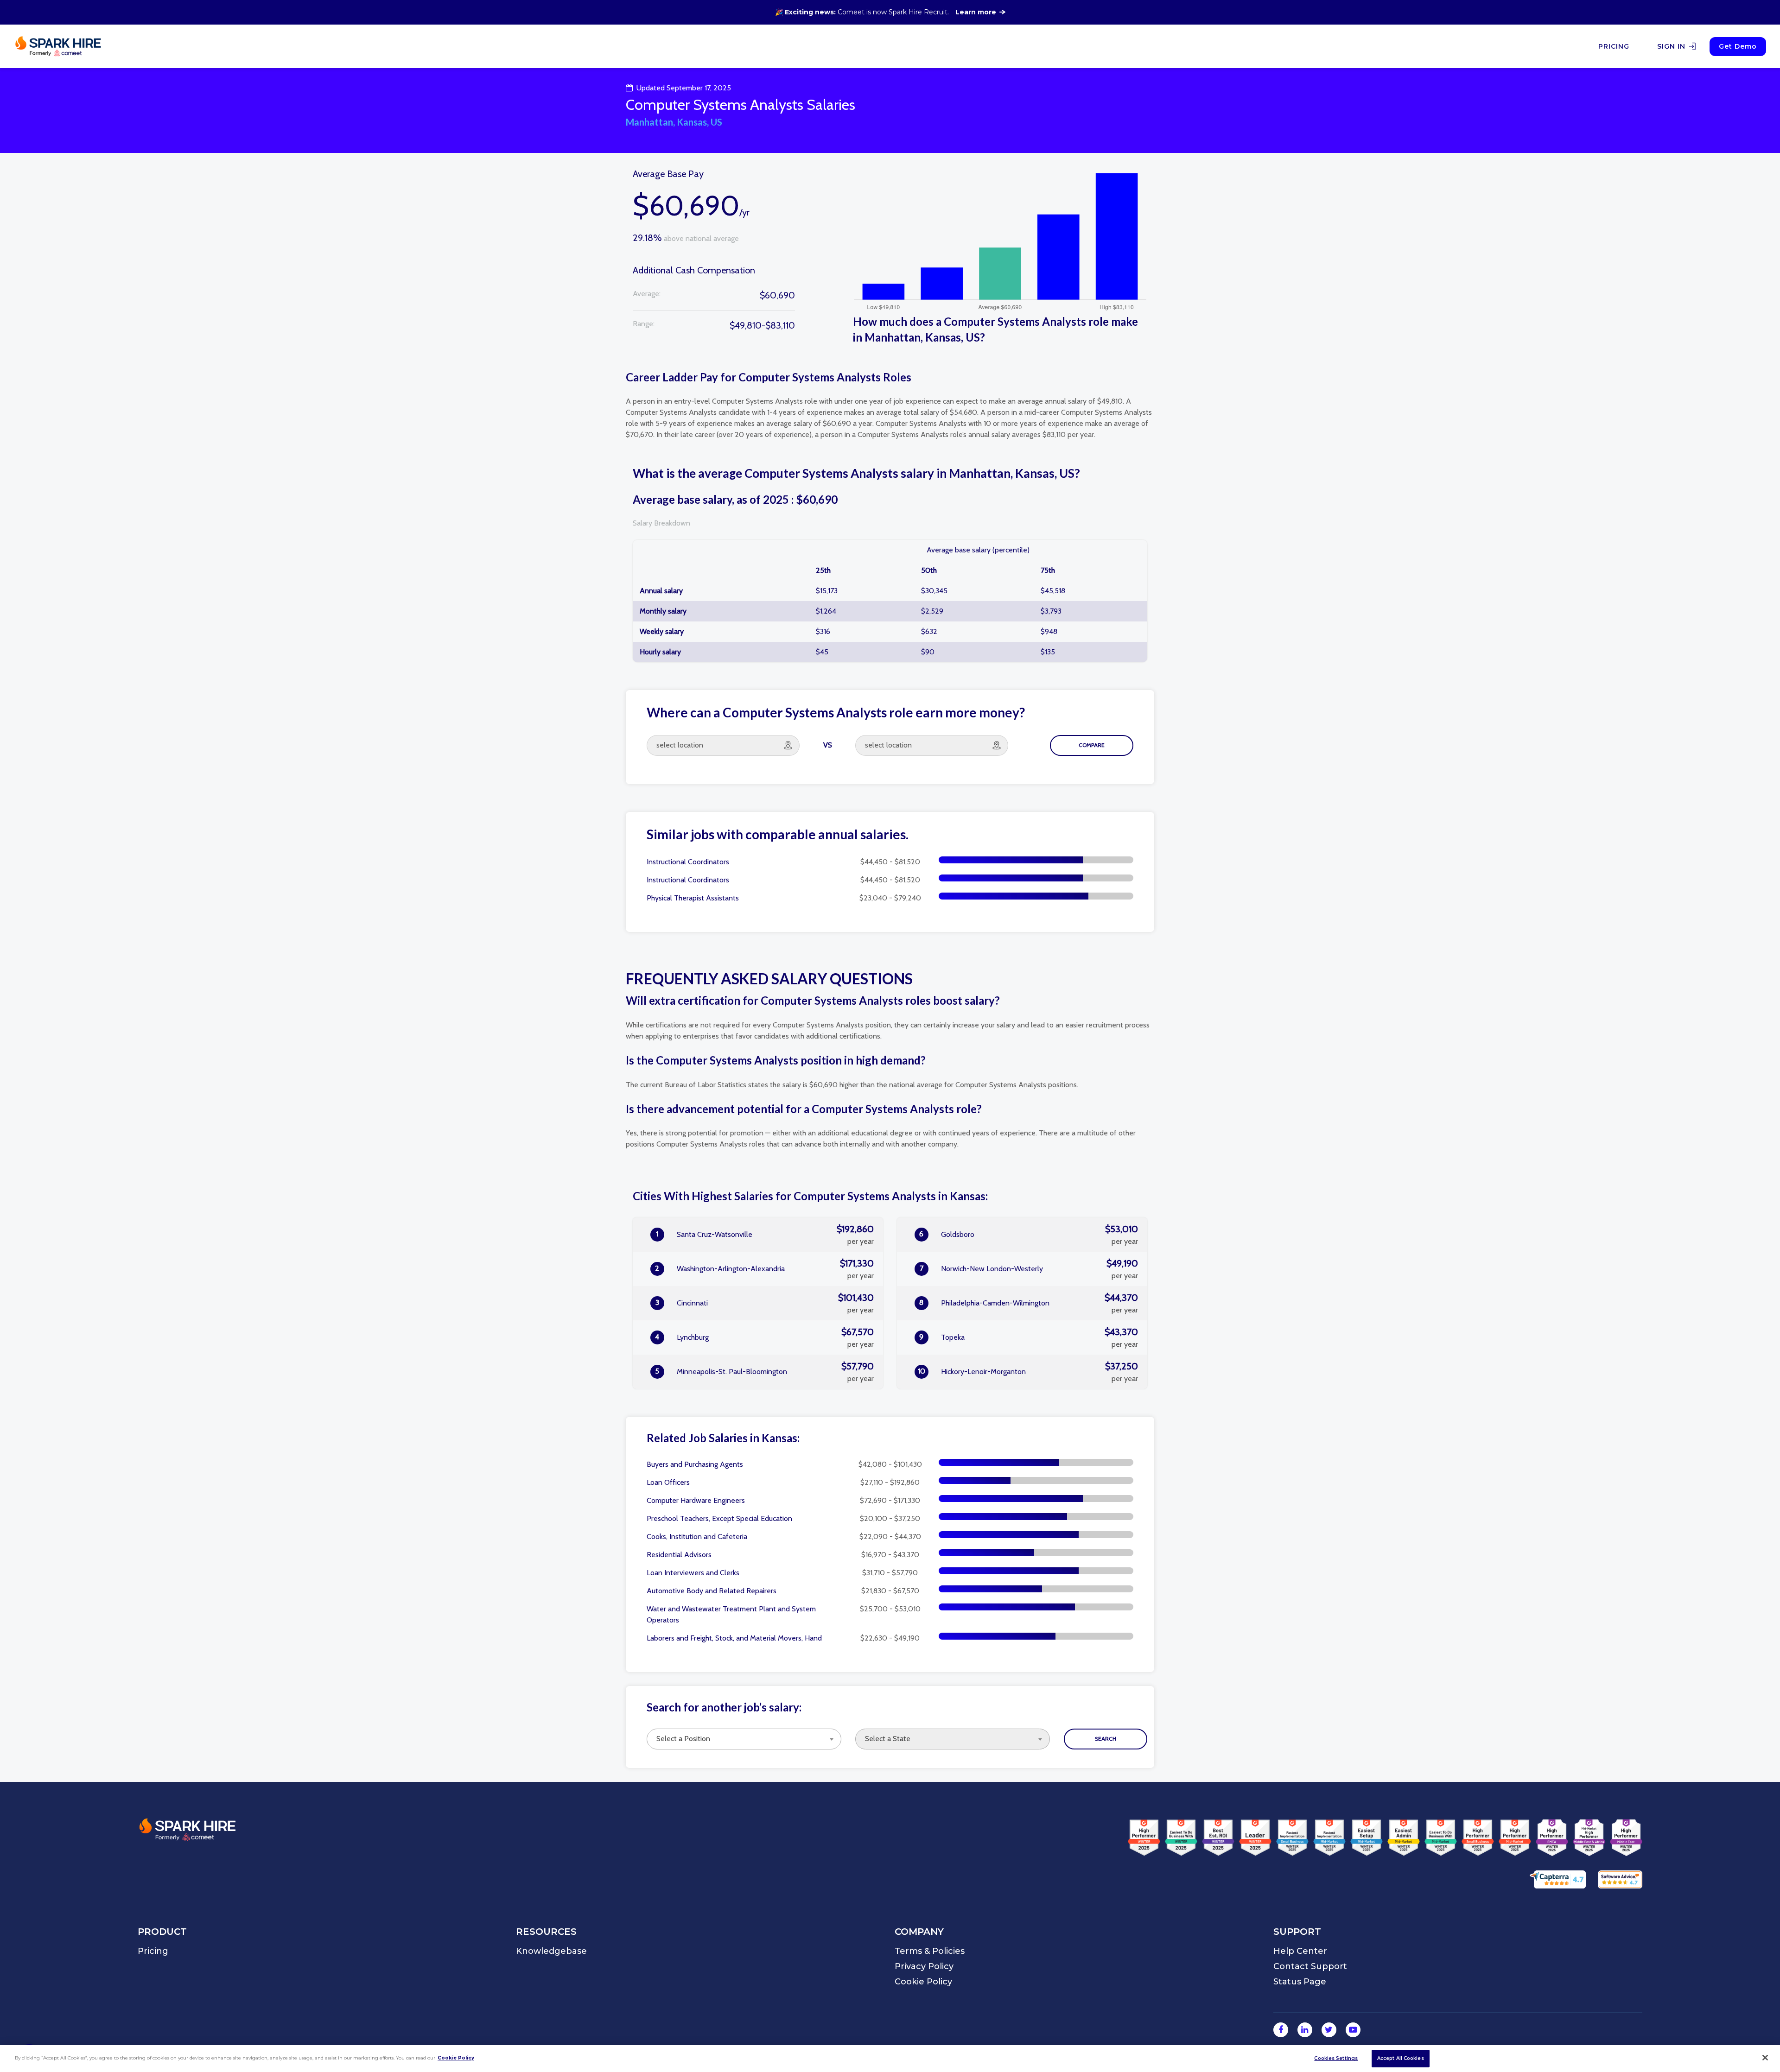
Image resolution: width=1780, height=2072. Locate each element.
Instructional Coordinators (688, 862)
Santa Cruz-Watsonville (765, 1235)
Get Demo (1738, 46)
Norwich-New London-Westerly (1029, 1269)
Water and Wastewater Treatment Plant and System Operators (731, 1614)
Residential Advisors (679, 1555)
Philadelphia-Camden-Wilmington (1029, 1303)
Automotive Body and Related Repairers (712, 1591)
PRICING (1614, 46)
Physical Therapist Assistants (693, 898)
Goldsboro (1029, 1235)
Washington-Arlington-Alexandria (764, 1269)
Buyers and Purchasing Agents (695, 1464)
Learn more (976, 12)
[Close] (1765, 2058)
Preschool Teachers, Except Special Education (719, 1518)
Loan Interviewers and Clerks (693, 1573)
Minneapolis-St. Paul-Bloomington (764, 1372)
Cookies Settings (1336, 2058)
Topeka (1029, 1337)
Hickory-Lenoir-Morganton (1028, 1372)
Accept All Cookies (1401, 2058)
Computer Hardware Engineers (696, 1500)
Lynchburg (764, 1337)
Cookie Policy (456, 2058)
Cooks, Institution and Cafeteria (697, 1537)
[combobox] (744, 1739)
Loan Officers (668, 1482)
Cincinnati (765, 1303)
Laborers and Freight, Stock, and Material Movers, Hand (734, 1638)
